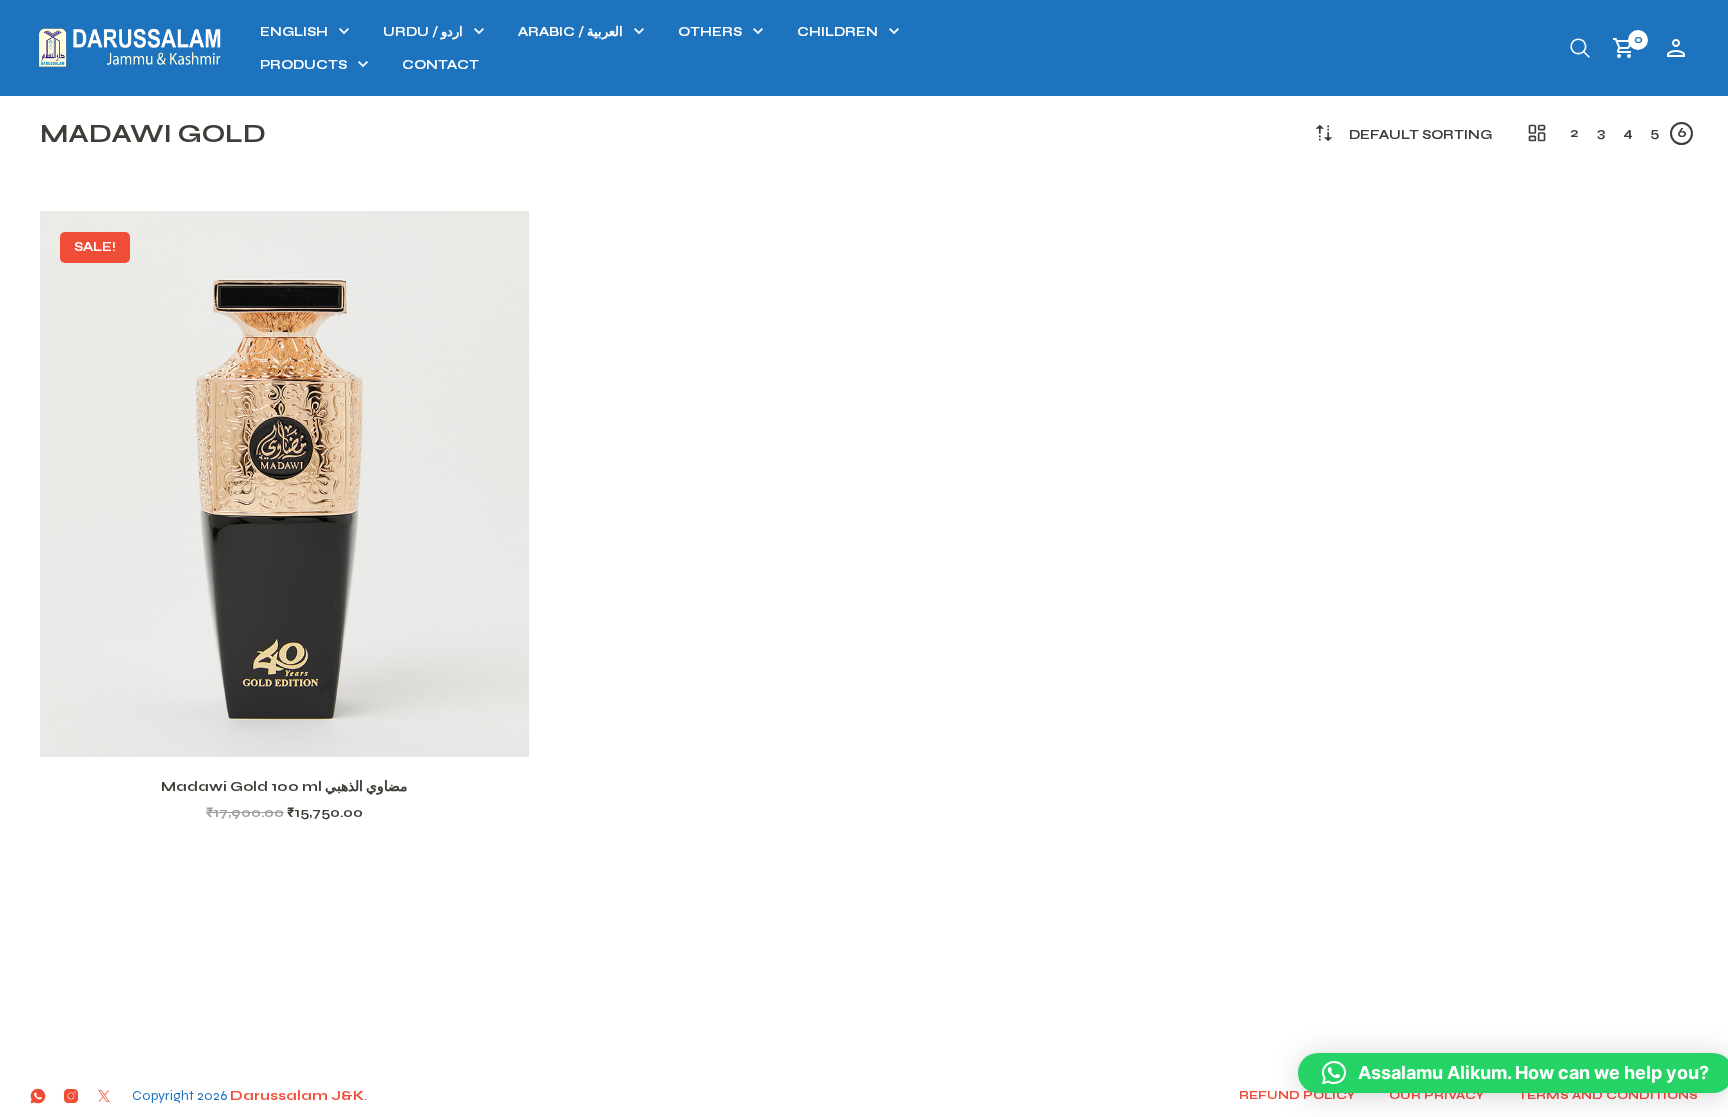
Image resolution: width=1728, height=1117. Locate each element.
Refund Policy (1297, 1095)
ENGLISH (294, 32)
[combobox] (1420, 135)
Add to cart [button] (310, 733)
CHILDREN (837, 32)
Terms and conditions (1608, 1095)
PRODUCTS (303, 65)
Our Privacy (1436, 1095)
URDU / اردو (423, 32)
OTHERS (710, 32)
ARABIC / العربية (570, 32)
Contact (440, 65)
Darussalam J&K (297, 1095)
